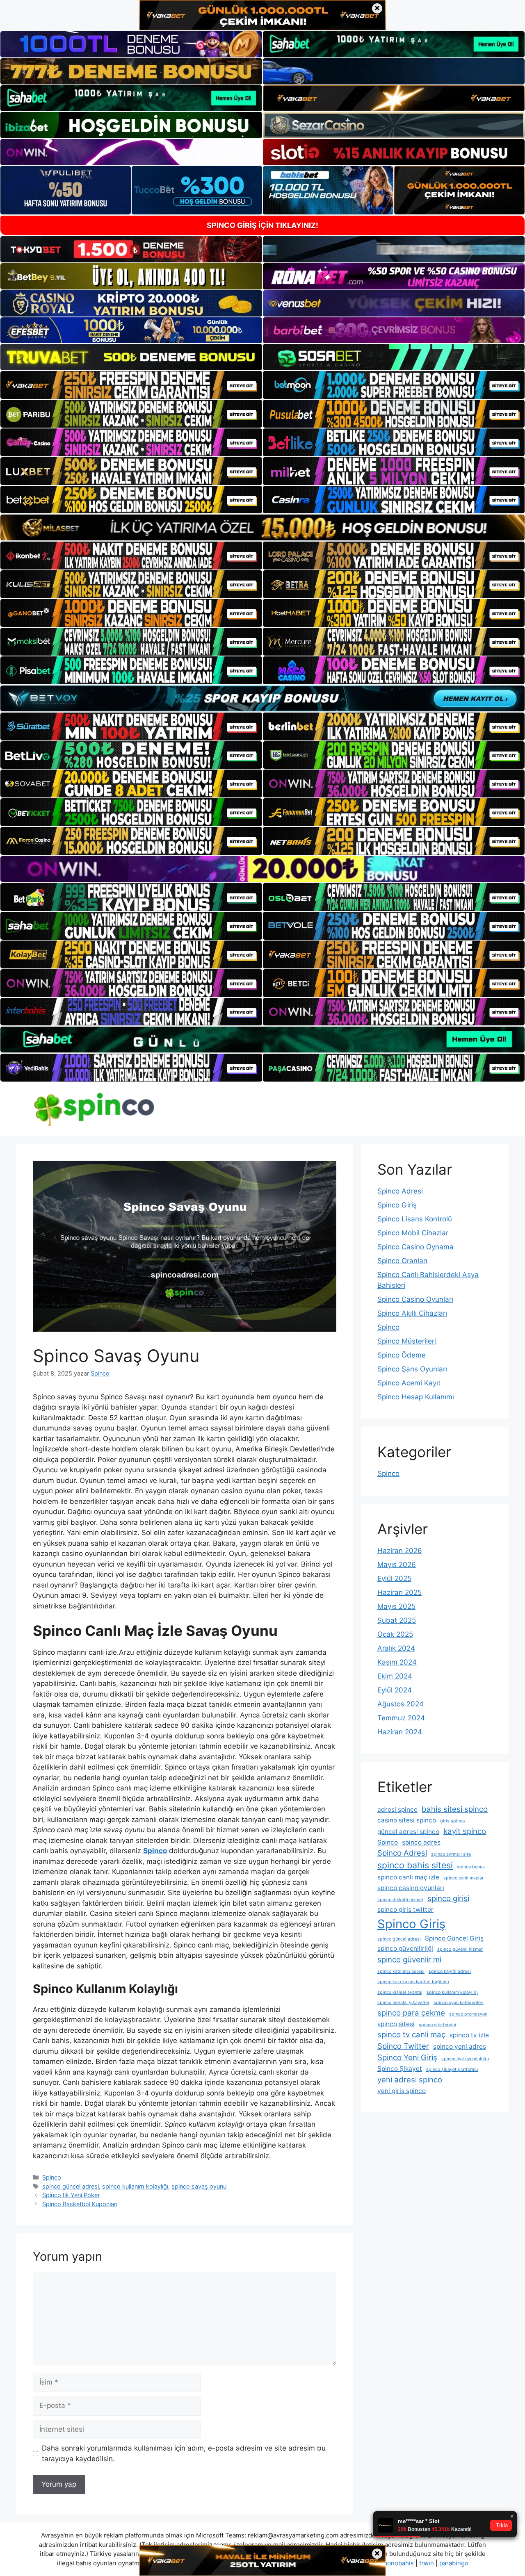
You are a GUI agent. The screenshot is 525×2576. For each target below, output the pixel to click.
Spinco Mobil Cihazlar (413, 1233)
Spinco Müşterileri (407, 1341)
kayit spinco (465, 1831)
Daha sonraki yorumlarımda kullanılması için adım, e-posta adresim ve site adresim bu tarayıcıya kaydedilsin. (184, 2453)
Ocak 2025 (395, 1634)
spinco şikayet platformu (452, 2069)
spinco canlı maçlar (463, 1878)
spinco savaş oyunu (199, 2186)
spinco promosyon (468, 2014)
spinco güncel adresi (71, 2186)
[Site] (131, 385)
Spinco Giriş (397, 1205)
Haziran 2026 (400, 1551)
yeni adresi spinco (410, 2080)
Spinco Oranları (402, 1261)
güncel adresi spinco (408, 1832)
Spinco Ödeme (402, 1355)
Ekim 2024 (395, 1676)
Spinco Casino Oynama (415, 1247)
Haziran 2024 (400, 1732)
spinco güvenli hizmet (460, 1949)
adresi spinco (397, 1810)
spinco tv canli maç (411, 2035)
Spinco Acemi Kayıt (409, 1383)
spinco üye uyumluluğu (465, 2059)
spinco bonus (471, 1867)
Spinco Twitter (403, 2046)
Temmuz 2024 (401, 1718)
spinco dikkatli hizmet (400, 1900)
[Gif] (262, 527)
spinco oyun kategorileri (459, 2003)
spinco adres (421, 1842)
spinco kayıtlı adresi (450, 1971)
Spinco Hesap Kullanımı (416, 1397)
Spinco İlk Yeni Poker (71, 2195)
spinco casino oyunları (411, 1888)
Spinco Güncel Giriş (454, 1938)
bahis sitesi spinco (455, 1809)
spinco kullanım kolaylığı (135, 2186)
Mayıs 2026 (397, 1565)
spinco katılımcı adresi (401, 1971)
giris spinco (452, 1821)
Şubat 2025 (397, 1620)
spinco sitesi (396, 2024)
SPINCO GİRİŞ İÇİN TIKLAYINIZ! (262, 225)
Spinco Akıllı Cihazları (412, 1313)
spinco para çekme (411, 2013)
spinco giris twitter (405, 1910)
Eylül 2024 (395, 1690)
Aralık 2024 (396, 1648)
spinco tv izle (469, 2035)
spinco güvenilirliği (405, 1949)
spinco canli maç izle (408, 1877)
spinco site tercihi (437, 2025)
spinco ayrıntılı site (451, 1854)
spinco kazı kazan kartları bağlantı (413, 1982)
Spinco (52, 2177)
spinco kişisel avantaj (400, 1992)
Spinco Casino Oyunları (415, 1299)
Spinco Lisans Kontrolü (415, 1219)
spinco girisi (448, 1898)
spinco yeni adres (460, 2046)
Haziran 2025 (399, 1592)
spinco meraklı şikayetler (403, 2003)
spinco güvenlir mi (409, 1960)
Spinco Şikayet (400, 2069)
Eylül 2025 (394, 1578)
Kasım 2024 (397, 1662)
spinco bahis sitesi (415, 1865)
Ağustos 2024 (401, 1704)
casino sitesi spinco (407, 1820)
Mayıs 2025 (396, 1606)
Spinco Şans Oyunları (412, 1369)
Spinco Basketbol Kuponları (80, 2204)
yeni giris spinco (402, 2091)
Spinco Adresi (400, 1191)
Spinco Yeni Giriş (407, 2058)
